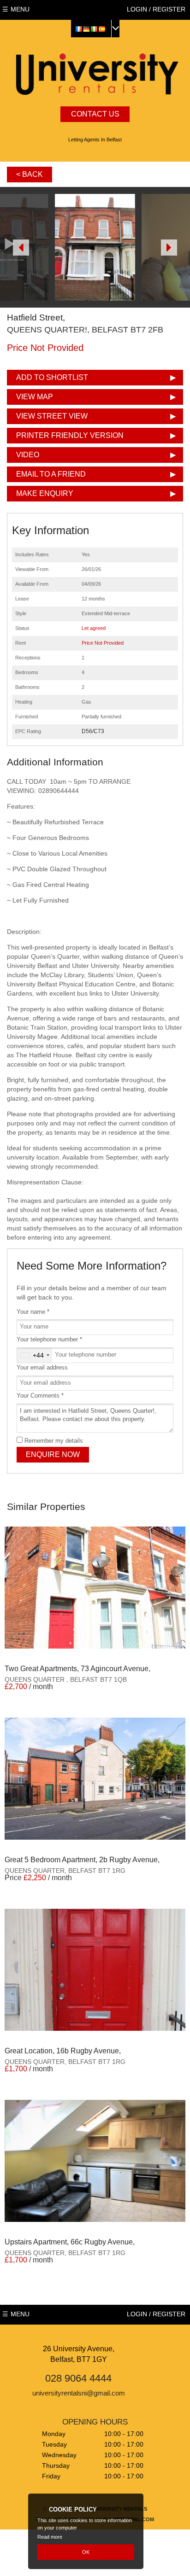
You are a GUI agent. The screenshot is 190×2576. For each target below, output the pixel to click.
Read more (50, 2537)
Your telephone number (49, 1340)
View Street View (52, 416)
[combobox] (35, 1355)
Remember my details (54, 1441)
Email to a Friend (51, 474)
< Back (30, 174)
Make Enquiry (45, 493)
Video (28, 455)
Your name (33, 1312)
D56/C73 (93, 731)
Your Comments (40, 1396)
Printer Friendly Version (70, 435)
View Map (35, 397)
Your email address (42, 1368)
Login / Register (156, 9)
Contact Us (95, 114)
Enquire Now (53, 1454)
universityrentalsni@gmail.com (79, 2393)
